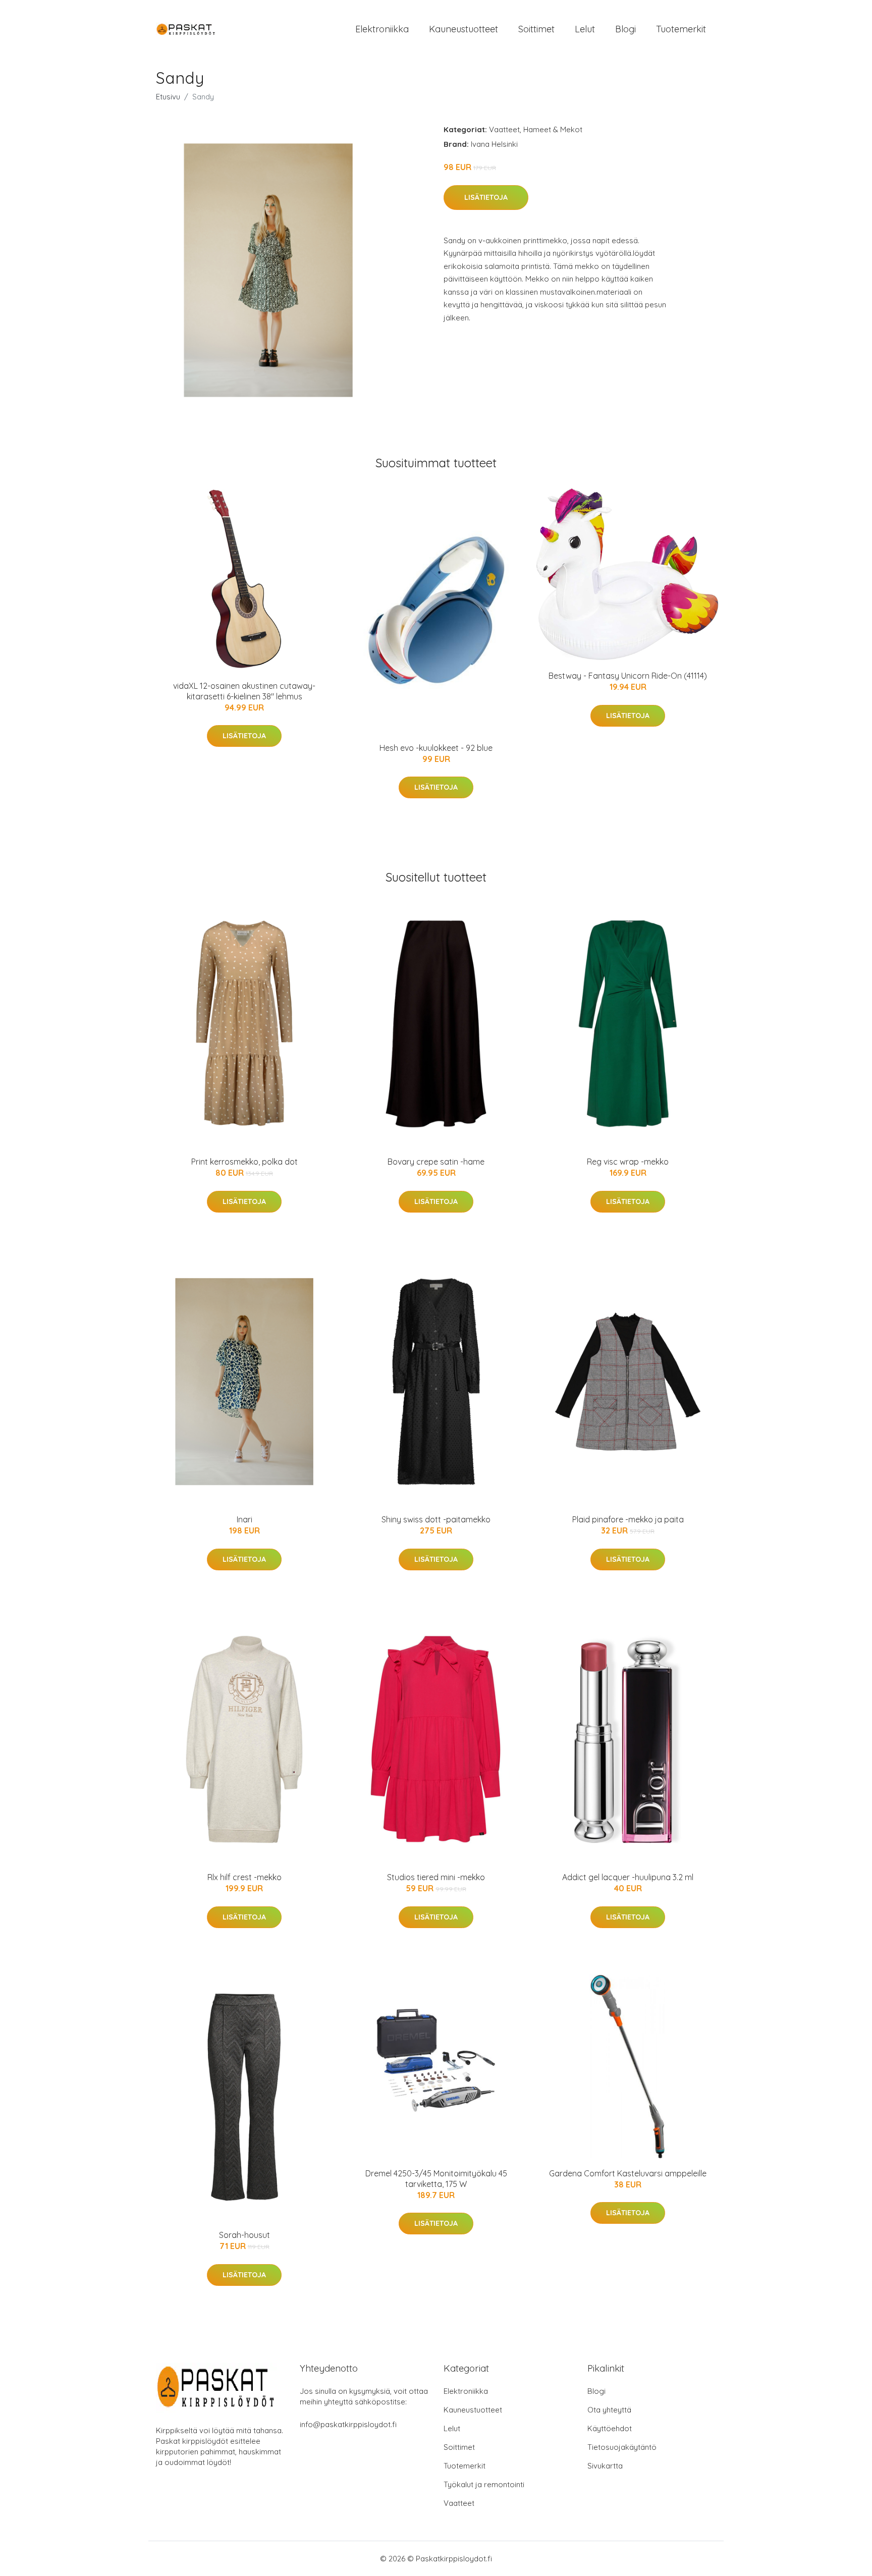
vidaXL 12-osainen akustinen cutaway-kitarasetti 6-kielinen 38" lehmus (244, 691)
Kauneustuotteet (464, 29)
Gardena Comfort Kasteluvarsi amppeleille (628, 2173)
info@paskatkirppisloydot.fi (348, 2424)
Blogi (625, 29)
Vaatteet (504, 129)
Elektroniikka (382, 29)
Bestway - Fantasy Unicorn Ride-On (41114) (628, 676)
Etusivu (168, 97)
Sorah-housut (244, 2235)
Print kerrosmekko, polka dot (244, 1162)
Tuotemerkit (681, 29)
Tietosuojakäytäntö (622, 2447)
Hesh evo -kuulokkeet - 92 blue (436, 748)
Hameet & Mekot (553, 129)
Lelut (585, 29)
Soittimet (536, 29)
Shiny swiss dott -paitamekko (436, 1519)
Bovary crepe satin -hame (436, 1162)
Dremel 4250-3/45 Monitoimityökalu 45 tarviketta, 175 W (436, 2179)
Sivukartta (605, 2466)
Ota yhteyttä (609, 2410)
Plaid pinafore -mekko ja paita (628, 1519)
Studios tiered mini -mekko (436, 1877)
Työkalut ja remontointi (484, 2484)
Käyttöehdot (610, 2428)
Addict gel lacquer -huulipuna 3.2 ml (628, 1877)
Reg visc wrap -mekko (628, 1162)
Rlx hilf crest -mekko (244, 1877)
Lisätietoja (486, 197)
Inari (244, 1519)
